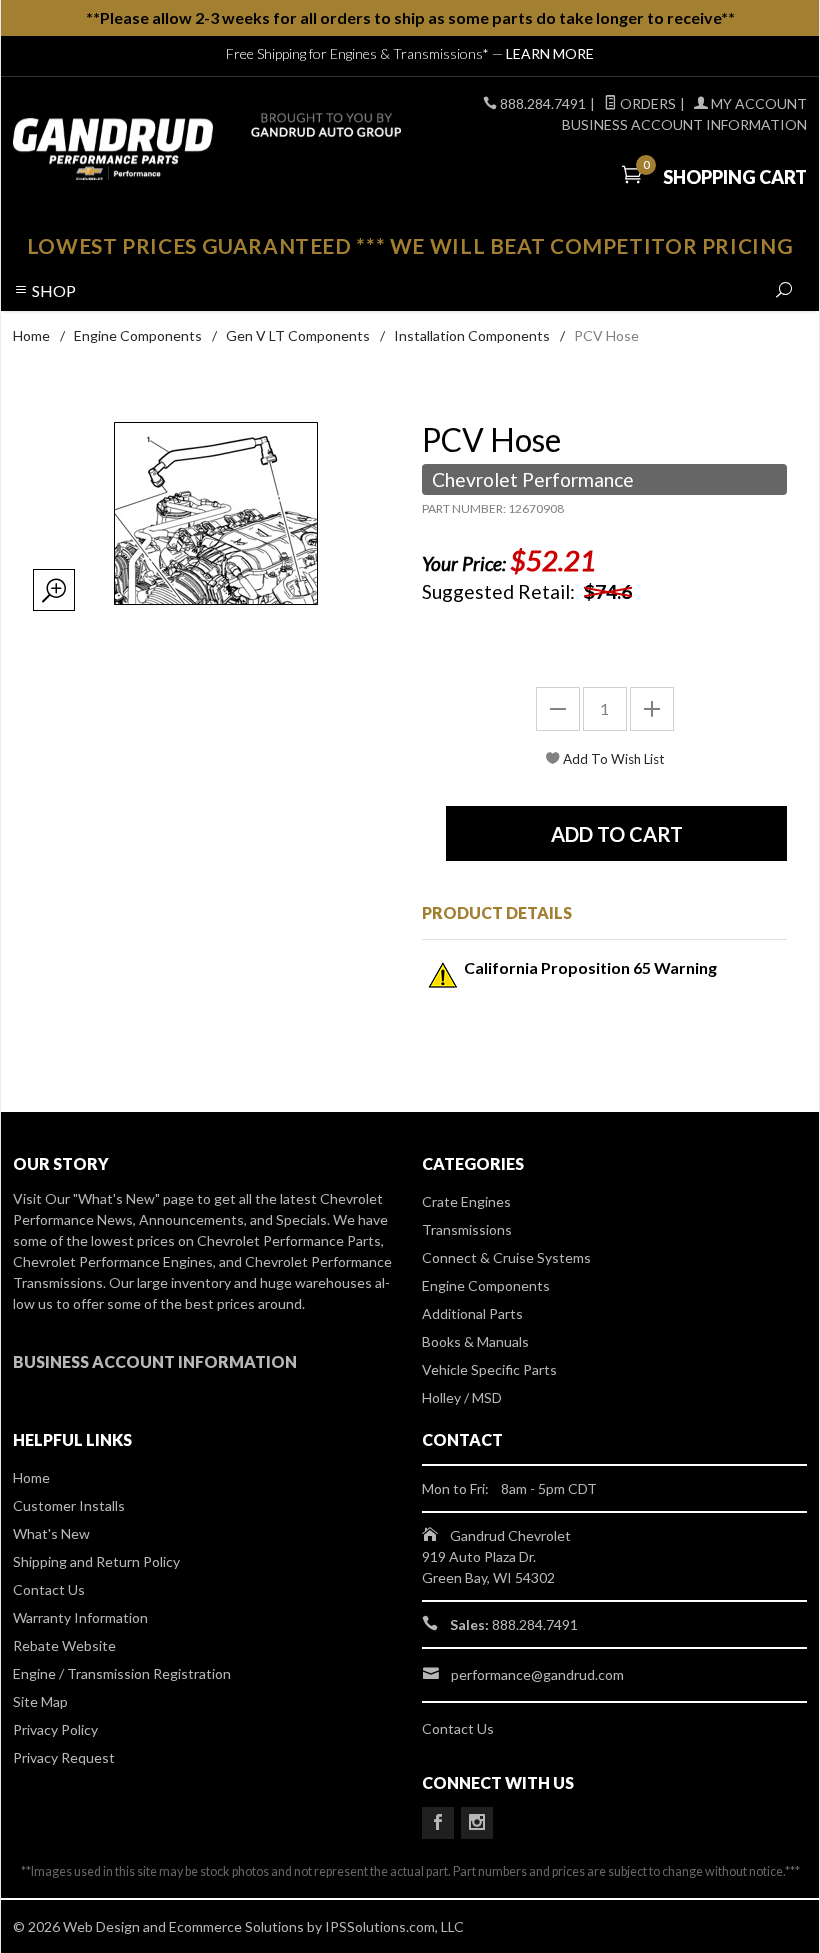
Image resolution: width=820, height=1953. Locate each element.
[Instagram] (477, 1823)
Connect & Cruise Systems (506, 1257)
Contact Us (49, 1589)
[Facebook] (438, 1823)
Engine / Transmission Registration (122, 1673)
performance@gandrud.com (537, 1674)
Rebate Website (64, 1645)
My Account (757, 103)
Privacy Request (64, 1757)
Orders (646, 103)
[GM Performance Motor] (164, 149)
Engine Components (138, 335)
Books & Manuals (475, 1341)
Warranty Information (80, 1617)
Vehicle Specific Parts (489, 1369)
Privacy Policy (55, 1729)
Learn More (550, 53)
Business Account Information (684, 124)
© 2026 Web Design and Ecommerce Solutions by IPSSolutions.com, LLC (238, 1926)
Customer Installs (69, 1505)
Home (31, 335)
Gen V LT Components (298, 335)
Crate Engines (466, 1201)
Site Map (40, 1701)
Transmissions (467, 1229)
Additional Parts (472, 1313)
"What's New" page (133, 1198)
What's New (51, 1533)
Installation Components (472, 335)
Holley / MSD (462, 1397)
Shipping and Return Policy (96, 1561)
